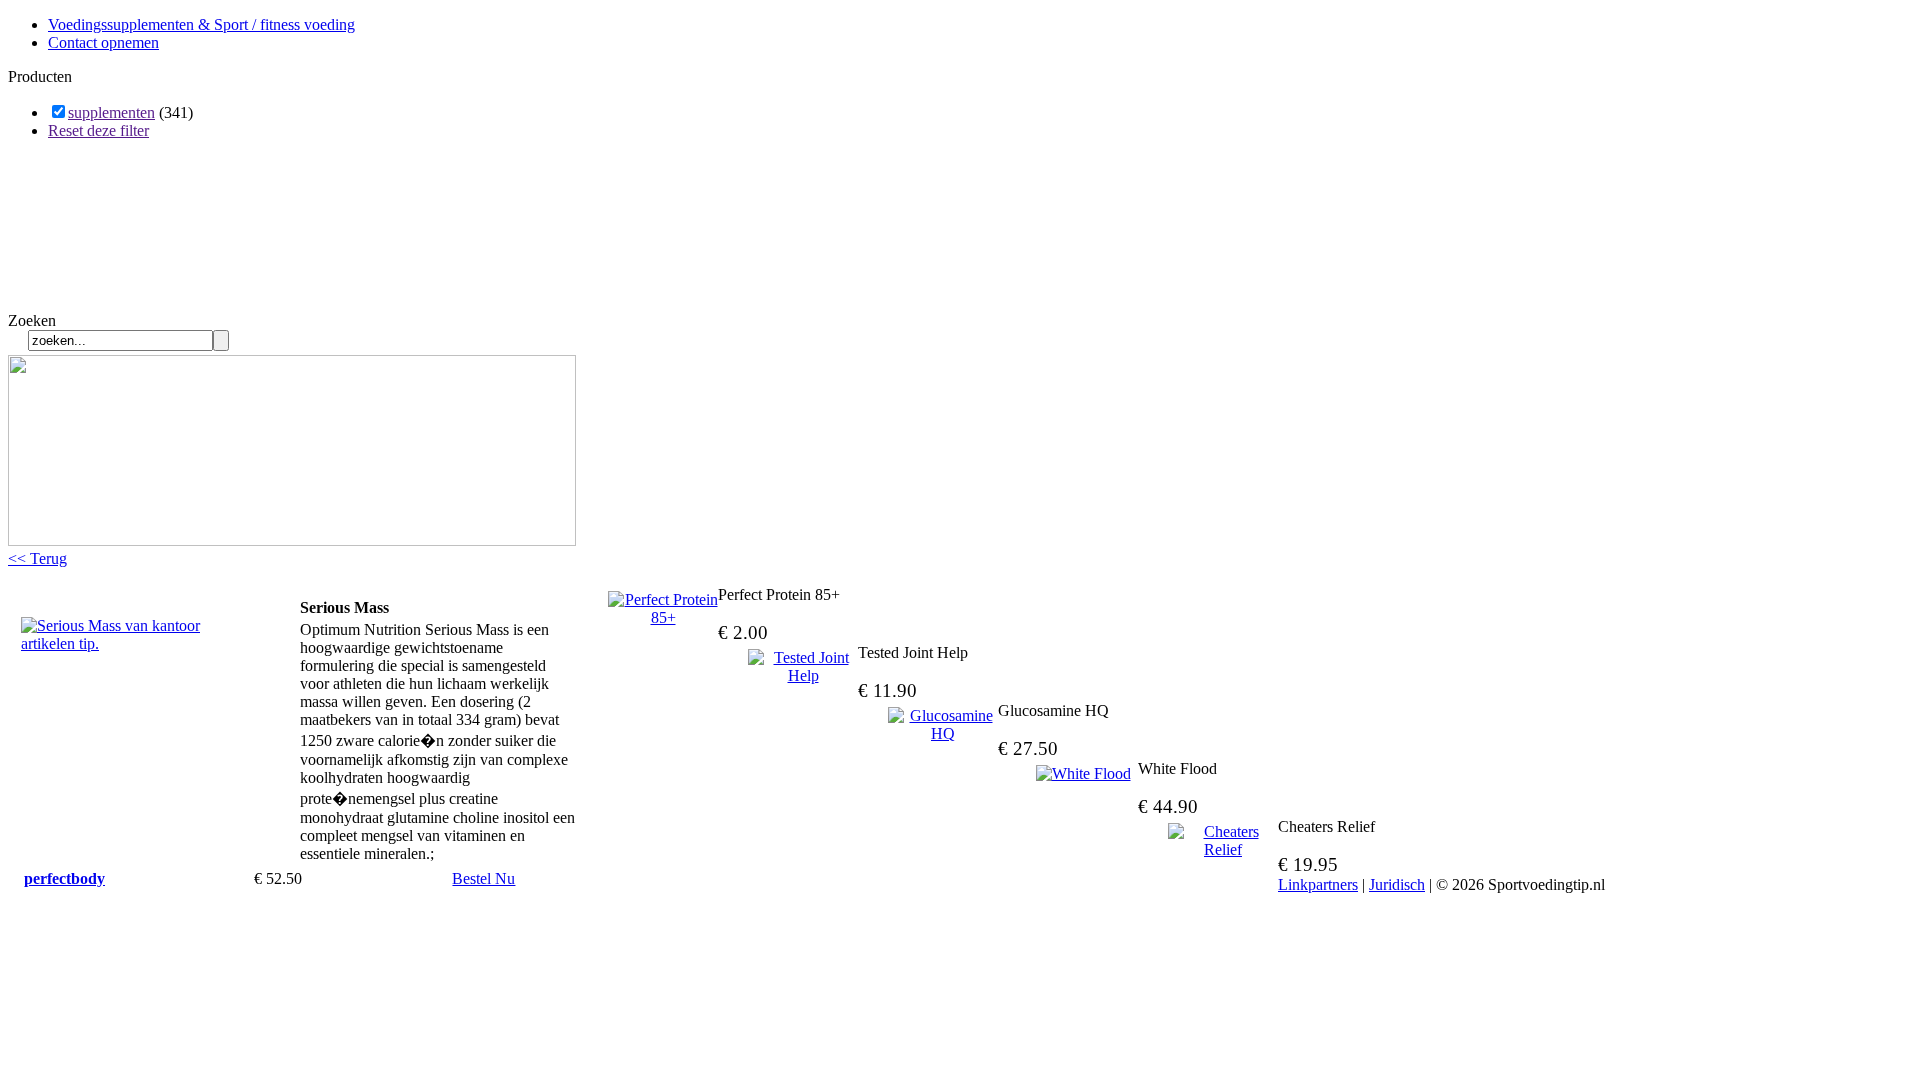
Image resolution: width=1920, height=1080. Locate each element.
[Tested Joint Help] (803, 667)
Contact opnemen (103, 42)
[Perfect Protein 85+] (663, 609)
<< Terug (37, 558)
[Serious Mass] (121, 643)
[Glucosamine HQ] (943, 725)
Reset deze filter (98, 130)
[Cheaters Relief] (1223, 841)
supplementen (111, 112)
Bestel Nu (483, 878)
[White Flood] (1083, 774)
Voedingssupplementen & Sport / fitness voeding (201, 24)
